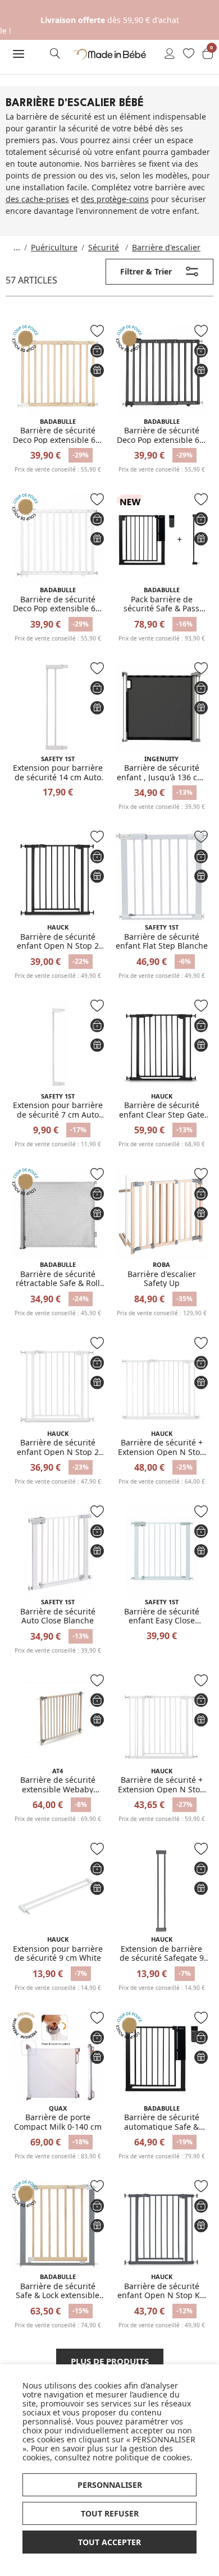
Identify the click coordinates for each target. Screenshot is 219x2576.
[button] (18, 54)
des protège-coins (115, 199)
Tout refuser (110, 2513)
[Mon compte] (170, 54)
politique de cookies (153, 2457)
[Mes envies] (189, 54)
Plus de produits (110, 2361)
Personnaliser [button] (110, 2485)
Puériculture (54, 247)
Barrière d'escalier (166, 247)
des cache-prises (37, 199)
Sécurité (104, 247)
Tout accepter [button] (109, 2542)
